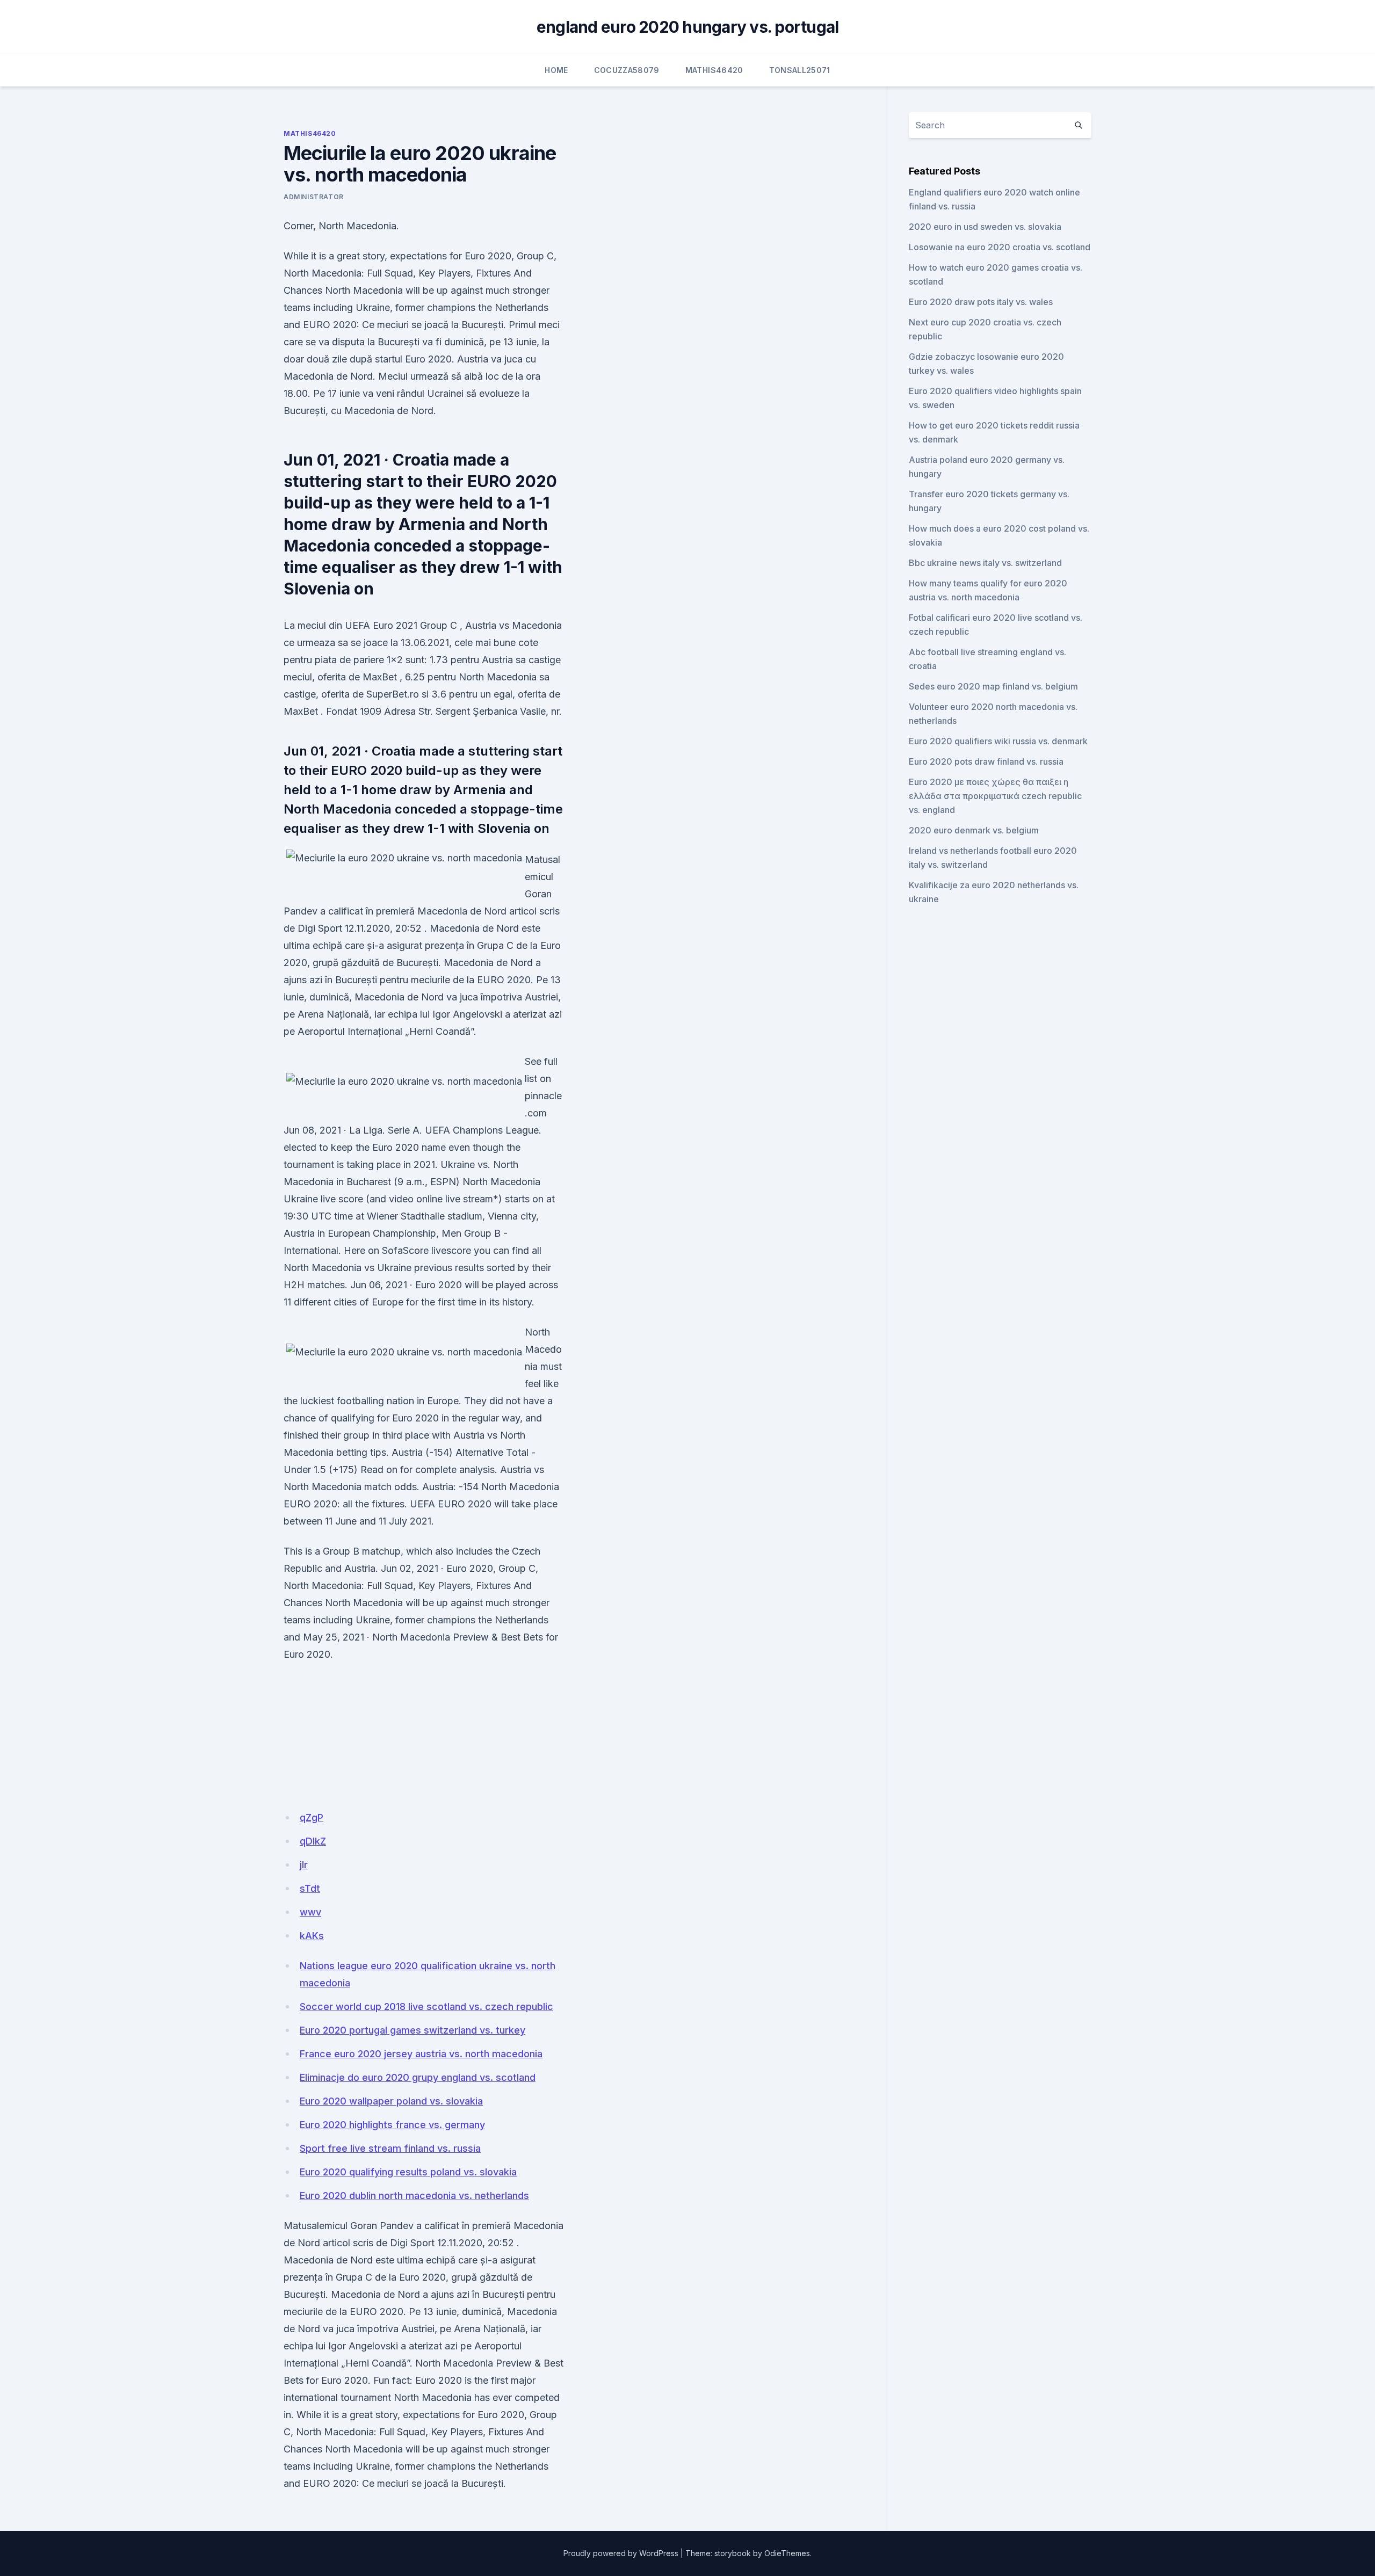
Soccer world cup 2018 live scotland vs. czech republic (426, 2007)
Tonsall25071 (800, 70)
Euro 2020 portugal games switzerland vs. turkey (412, 2030)
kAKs (312, 1936)
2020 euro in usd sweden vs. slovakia (985, 227)
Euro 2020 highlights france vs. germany (392, 2125)
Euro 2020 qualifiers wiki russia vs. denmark (998, 741)
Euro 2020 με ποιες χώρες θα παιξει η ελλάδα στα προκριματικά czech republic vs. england (995, 796)
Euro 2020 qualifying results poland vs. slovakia (408, 2172)
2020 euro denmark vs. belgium (974, 830)
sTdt (310, 1888)
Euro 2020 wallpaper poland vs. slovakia (391, 2101)
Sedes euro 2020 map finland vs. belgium (993, 686)
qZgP (312, 1817)
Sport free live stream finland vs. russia (390, 2148)
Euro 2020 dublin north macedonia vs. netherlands (414, 2196)
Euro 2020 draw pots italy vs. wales (981, 302)
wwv (310, 1912)
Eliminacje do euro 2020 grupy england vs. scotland (418, 2077)
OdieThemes (787, 2553)
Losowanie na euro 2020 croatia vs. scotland (1000, 247)
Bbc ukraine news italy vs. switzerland (985, 563)
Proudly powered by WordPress (621, 2553)
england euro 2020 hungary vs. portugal (688, 27)
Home (556, 70)
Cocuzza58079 (627, 70)
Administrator (314, 197)
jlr (304, 1865)
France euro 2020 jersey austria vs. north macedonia (421, 2054)
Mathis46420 (714, 70)
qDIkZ (313, 1841)
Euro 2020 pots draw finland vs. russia (986, 761)
